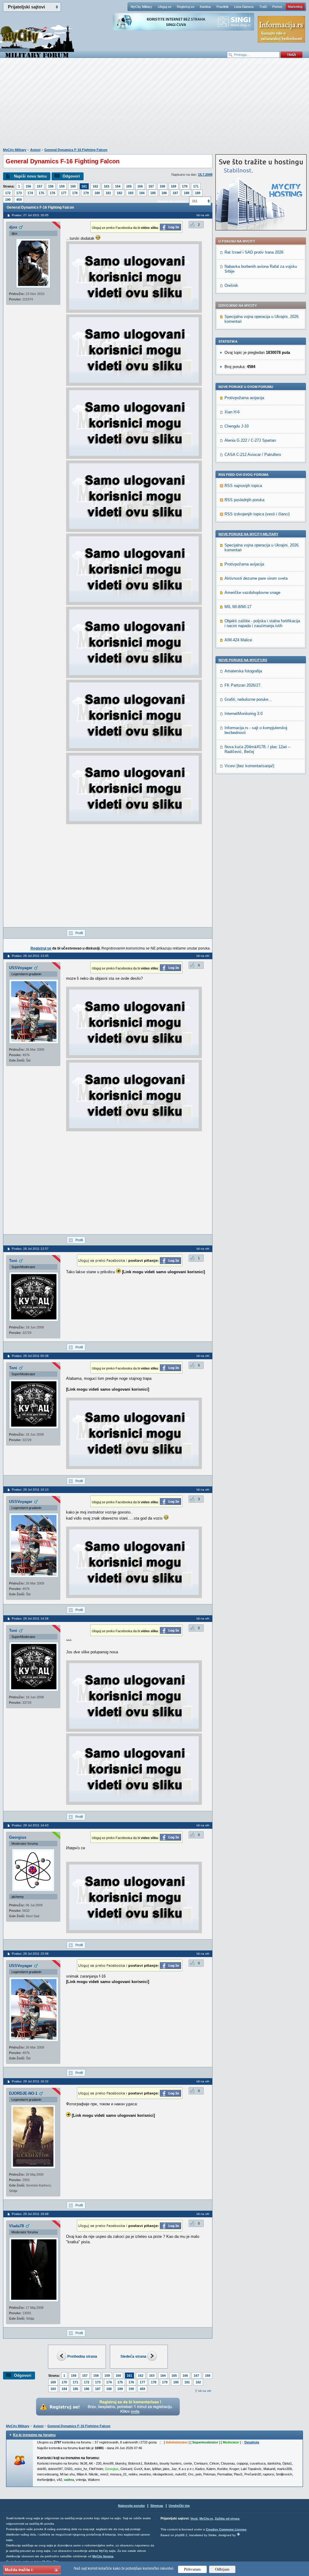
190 (8, 200)
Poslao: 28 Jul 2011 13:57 (30, 1249)
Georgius (18, 1837)
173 (19, 193)
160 (73, 186)
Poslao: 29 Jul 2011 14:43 (30, 1825)
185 (153, 193)
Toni (13, 1261)
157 (40, 186)
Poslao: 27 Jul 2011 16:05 (30, 215)
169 (174, 186)
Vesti (194, 2518)
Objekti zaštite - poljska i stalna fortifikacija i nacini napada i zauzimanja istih (262, 623)
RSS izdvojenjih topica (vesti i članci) (257, 514)
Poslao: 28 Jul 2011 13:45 (30, 956)
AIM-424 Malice (238, 640)
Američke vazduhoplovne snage (252, 593)
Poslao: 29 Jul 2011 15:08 (30, 1954)
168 (162, 186)
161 (84, 186)
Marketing (295, 7)
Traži (263, 7)
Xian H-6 (232, 412)
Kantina (205, 7)
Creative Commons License (226, 2529)
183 (131, 193)
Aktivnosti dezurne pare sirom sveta (256, 578)
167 (151, 186)
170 (185, 186)
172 (8, 193)
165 (129, 186)
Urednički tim (179, 2506)
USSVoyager (21, 968)
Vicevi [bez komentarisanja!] (249, 766)
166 (140, 186)
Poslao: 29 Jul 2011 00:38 (30, 1356)
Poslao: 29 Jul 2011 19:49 (30, 2214)
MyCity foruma (103, 2556)
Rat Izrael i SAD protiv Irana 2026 (254, 252)
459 (19, 200)
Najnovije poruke (131, 2506)
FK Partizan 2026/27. (243, 685)
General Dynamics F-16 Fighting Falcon (76, 150)
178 (75, 193)
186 (164, 193)
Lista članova (244, 7)
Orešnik (231, 285)
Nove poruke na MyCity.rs (243, 660)
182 (119, 193)
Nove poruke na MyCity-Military (248, 534)
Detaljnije (252, 2442)
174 (30, 193)
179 (86, 193)
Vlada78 (16, 2226)
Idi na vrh (205, 2391)
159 (62, 186)
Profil (79, 933)
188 (186, 193)
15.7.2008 (205, 175)
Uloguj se (165, 7)
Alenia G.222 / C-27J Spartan (250, 440)
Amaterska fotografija (243, 671)
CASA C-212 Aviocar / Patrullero (253, 455)
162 (95, 186)
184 (142, 193)
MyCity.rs (206, 2518)
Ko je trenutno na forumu (34, 2435)
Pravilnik (223, 7)
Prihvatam (192, 2569)
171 (196, 186)
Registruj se (186, 7)
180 (97, 193)
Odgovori (71, 176)
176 (53, 193)
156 (28, 186)
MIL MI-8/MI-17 (238, 607)
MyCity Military (141, 7)
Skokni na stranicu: (173, 201)
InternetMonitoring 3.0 (244, 714)
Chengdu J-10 (237, 426)
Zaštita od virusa (227, 2518)
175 (41, 193)
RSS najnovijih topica (243, 486)
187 (175, 193)
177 (64, 193)
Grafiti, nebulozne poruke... (248, 699)
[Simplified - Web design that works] (238, 2534)
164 (118, 186)
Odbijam (222, 2569)
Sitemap (157, 2506)
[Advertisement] (154, 106)
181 (108, 193)
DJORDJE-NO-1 (23, 2093)
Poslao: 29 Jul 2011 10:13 (30, 1490)
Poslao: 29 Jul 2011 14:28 (30, 1618)
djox (13, 227)
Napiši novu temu (30, 176)
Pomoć (277, 7)
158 (51, 186)
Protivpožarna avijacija (244, 398)
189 (198, 193)
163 (107, 186)
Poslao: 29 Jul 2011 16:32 (30, 2081)
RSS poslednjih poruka (244, 500)
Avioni (35, 150)
